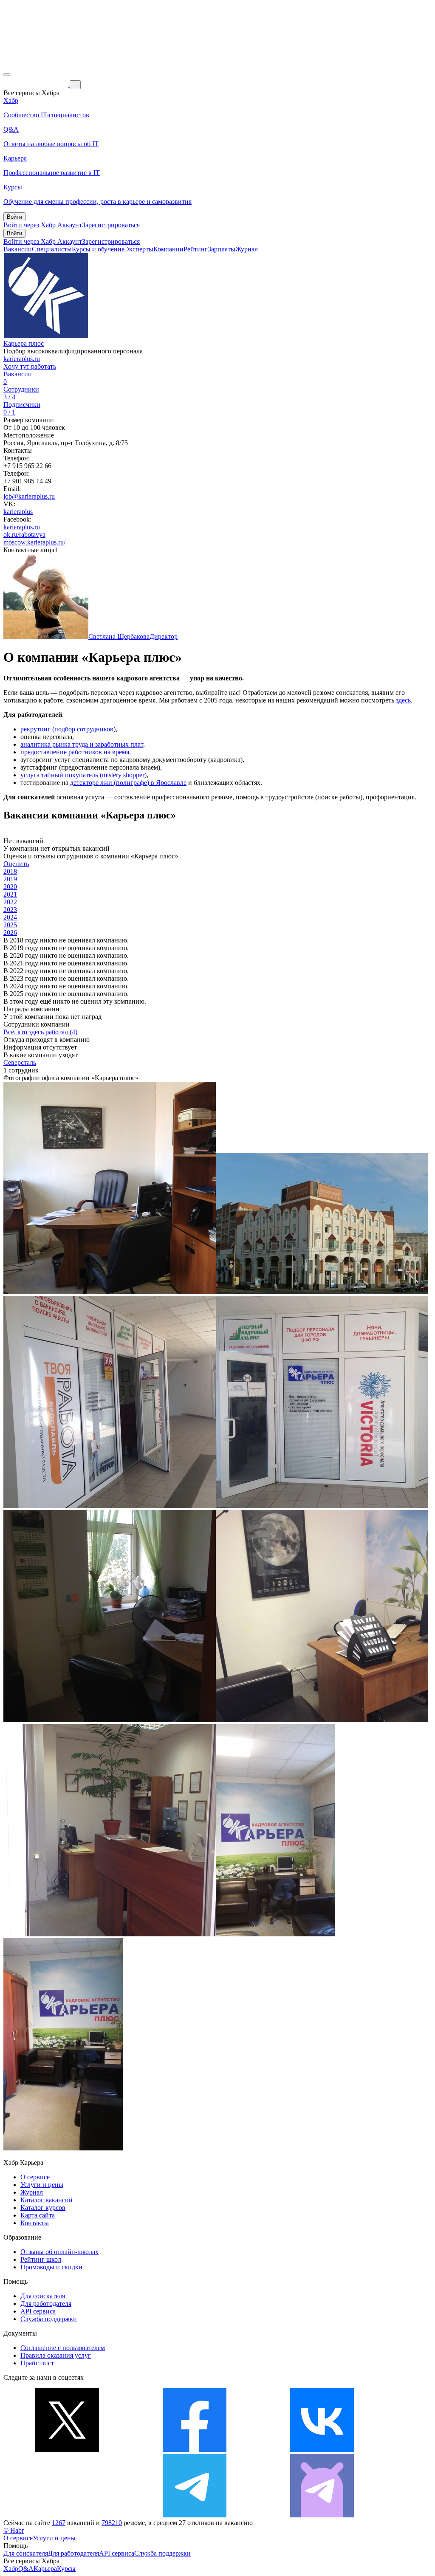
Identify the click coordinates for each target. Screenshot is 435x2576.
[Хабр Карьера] (37, 84)
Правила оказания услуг (56, 2355)
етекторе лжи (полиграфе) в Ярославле (130, 783)
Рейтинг (196, 249)
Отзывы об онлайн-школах (59, 2252)
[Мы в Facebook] (195, 2450)
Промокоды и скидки (51, 2267)
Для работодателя (46, 2304)
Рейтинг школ (41, 2259)
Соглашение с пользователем (63, 2348)
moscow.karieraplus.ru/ (34, 542)
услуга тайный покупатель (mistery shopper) (83, 775)
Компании (168, 249)
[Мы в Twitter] (67, 2450)
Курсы (66, 2569)
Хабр (11, 2569)
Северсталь (20, 1062)
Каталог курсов (43, 2208)
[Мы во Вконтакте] (322, 2450)
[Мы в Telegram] (195, 2515)
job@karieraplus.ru (29, 496)
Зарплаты (222, 249)
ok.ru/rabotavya (24, 535)
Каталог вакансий (47, 2200)
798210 (112, 2523)
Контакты (35, 2223)
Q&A (26, 2569)
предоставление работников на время (75, 752)
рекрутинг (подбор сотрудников (67, 729)
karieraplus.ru (22, 359)
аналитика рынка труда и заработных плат (82, 744)
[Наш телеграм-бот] (322, 2515)
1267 (59, 2523)
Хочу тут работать (30, 366)
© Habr (14, 2530)
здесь (403, 700)
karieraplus (18, 512)
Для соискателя (43, 2296)
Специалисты (52, 249)
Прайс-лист (37, 2363)
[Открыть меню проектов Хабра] (7, 75)
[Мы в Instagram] (67, 2515)
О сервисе (35, 2177)
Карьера (45, 2569)
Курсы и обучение (98, 249)
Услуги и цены (42, 2185)
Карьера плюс (24, 343)
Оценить (16, 864)
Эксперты (139, 249)
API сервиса (38, 2311)
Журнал (247, 249)
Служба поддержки (49, 2319)
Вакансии (18, 249)
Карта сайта (38, 2215)
